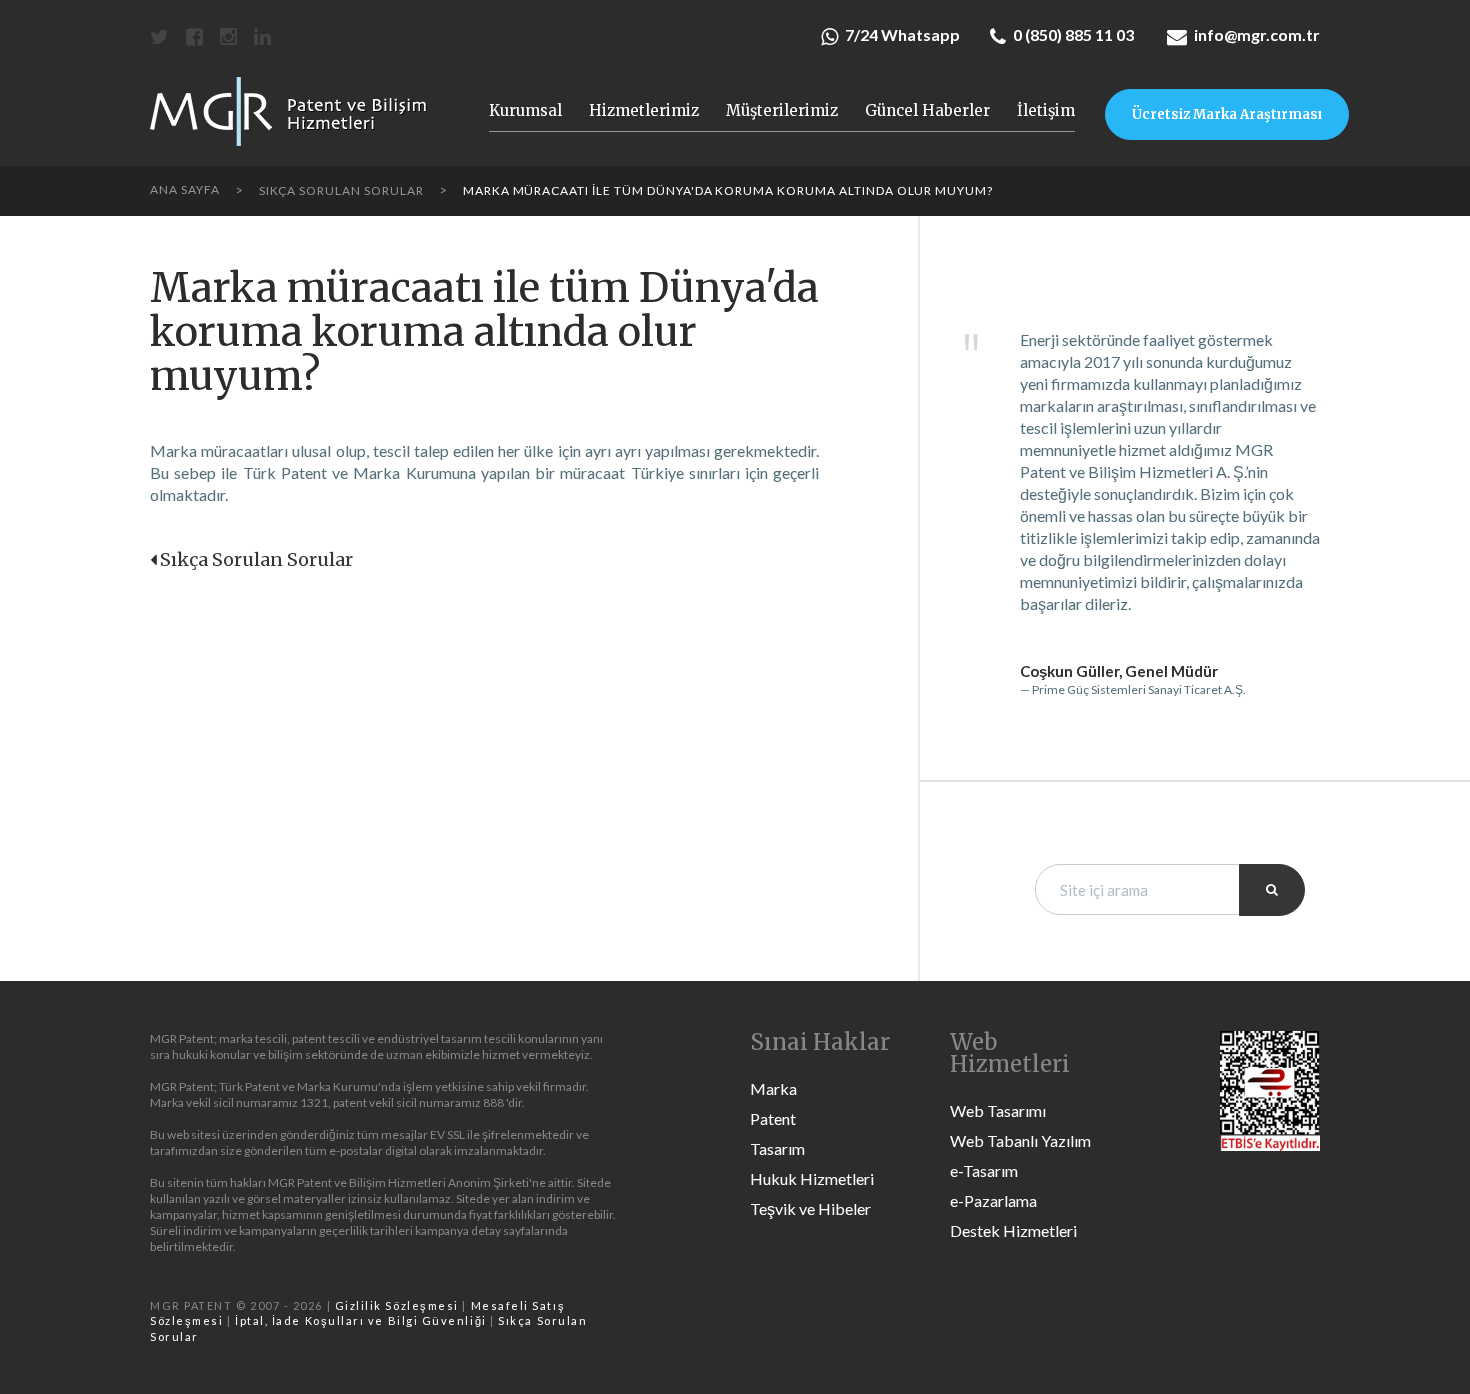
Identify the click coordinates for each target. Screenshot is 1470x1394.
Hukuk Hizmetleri (812, 1178)
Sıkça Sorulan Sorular (256, 559)
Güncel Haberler (927, 111)
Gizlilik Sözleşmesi (397, 1305)
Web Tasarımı (998, 1110)
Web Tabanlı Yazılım (1020, 1140)
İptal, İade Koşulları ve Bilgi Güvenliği (361, 1320)
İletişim (1046, 111)
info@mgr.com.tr (1257, 34)
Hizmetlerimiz (644, 111)
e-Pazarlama (993, 1200)
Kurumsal (525, 111)
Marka (773, 1088)
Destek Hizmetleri (1013, 1230)
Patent (773, 1118)
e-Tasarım (984, 1170)
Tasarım (777, 1148)
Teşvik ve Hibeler (810, 1208)
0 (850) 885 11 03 (1073, 34)
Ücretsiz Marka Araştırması (1227, 114)
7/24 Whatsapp (902, 34)
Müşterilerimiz (782, 111)
